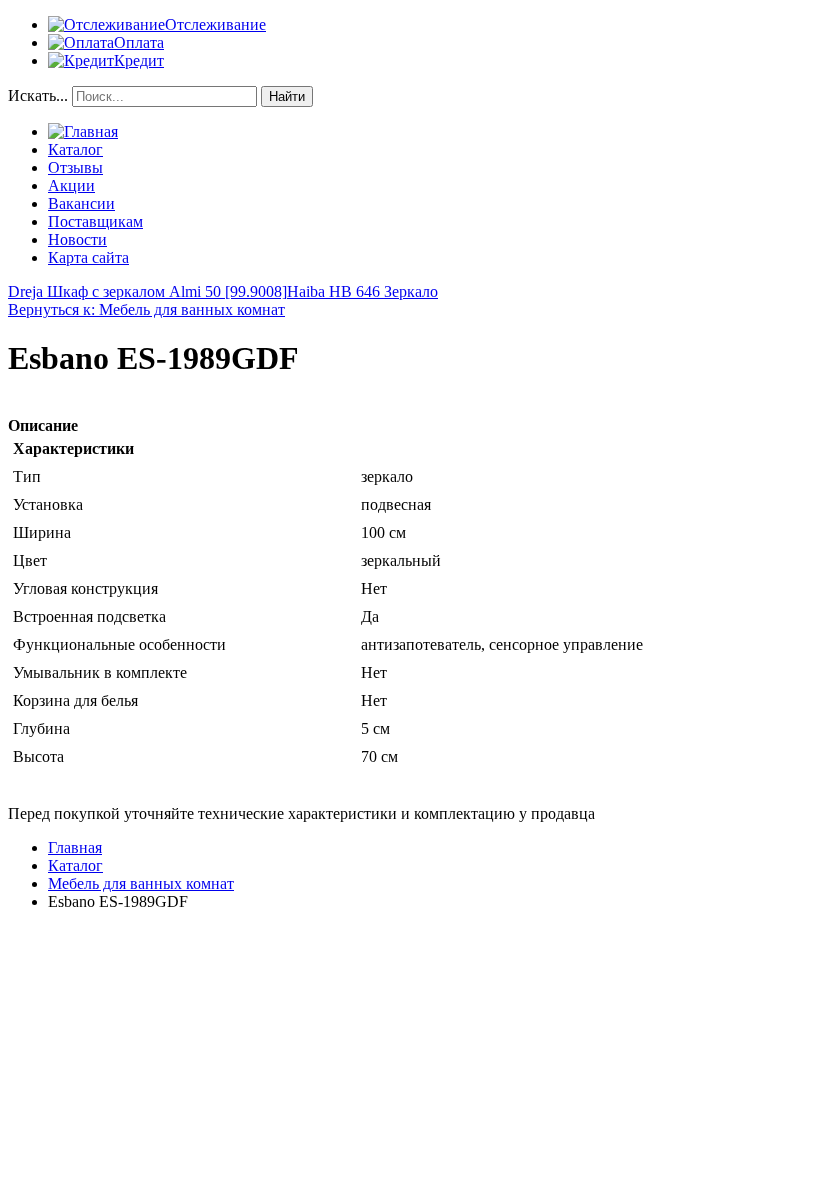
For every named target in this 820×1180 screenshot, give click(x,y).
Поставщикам (95, 221)
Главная (75, 847)
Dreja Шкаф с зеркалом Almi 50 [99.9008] (147, 291)
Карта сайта (88, 257)
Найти (287, 96)
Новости (77, 239)
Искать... (38, 95)
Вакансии (81, 203)
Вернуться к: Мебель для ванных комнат (146, 309)
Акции (71, 185)
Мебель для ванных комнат (141, 883)
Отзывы (75, 167)
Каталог (75, 149)
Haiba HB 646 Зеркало (362, 291)
